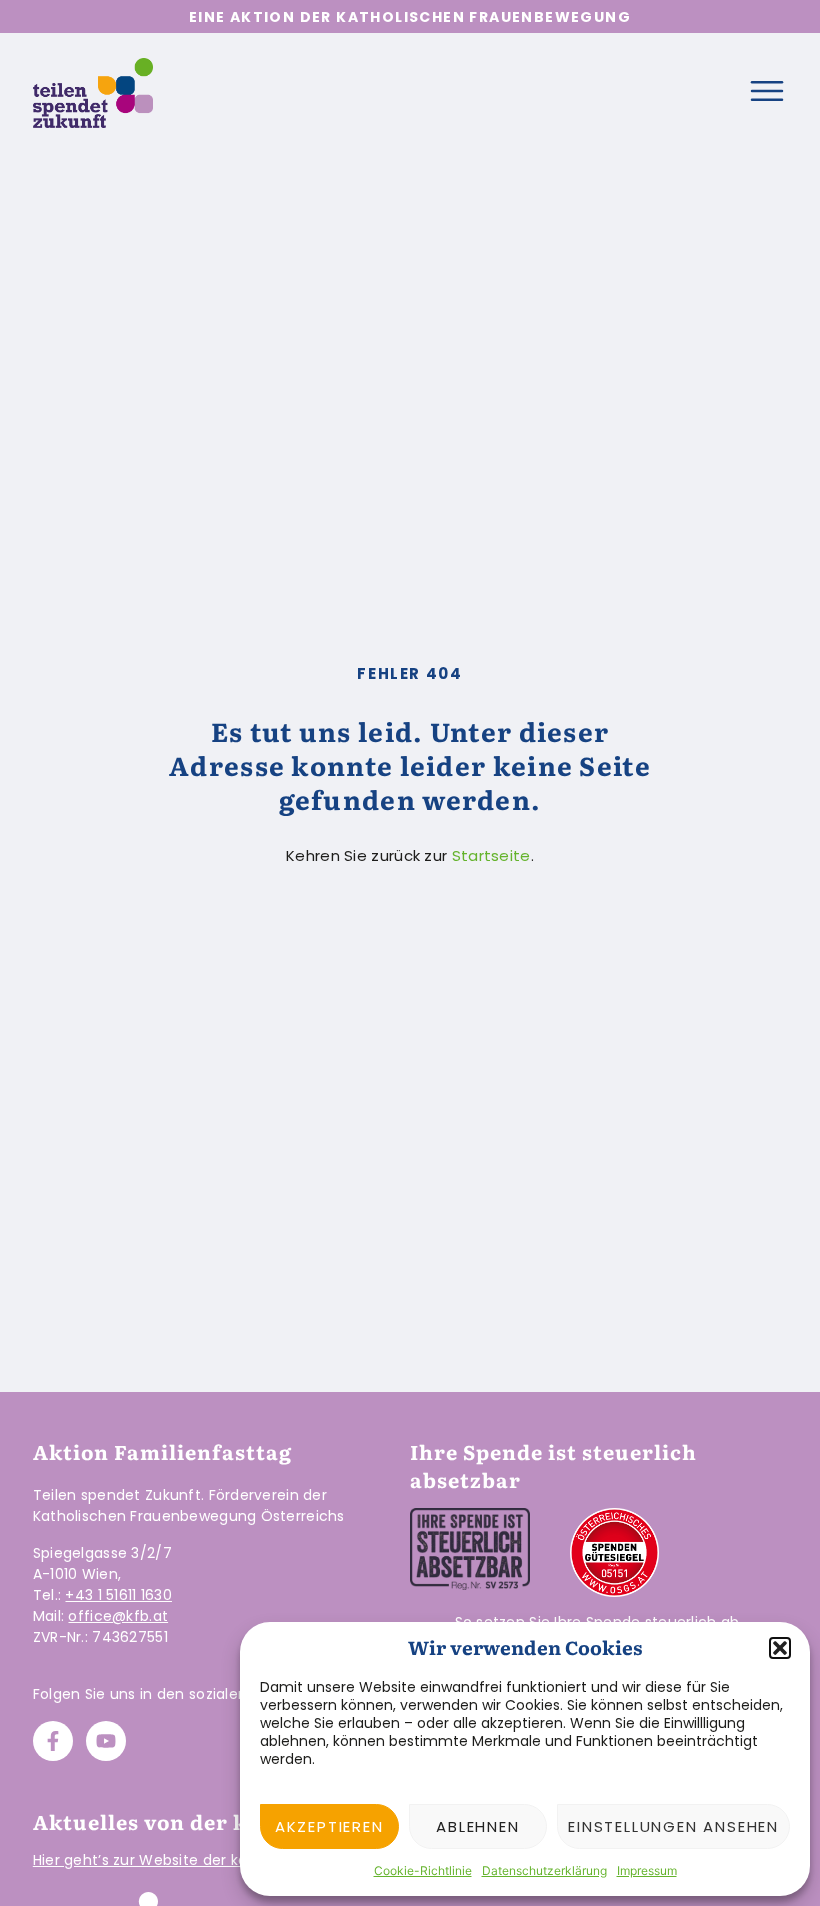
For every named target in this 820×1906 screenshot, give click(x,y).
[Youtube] (106, 1741)
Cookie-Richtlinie (423, 1870)
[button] (780, 1648)
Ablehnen (477, 1826)
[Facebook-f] (53, 1741)
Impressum (647, 1870)
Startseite (491, 855)
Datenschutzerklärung (544, 1870)
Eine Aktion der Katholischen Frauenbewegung (410, 17)
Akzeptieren (329, 1826)
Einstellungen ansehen (673, 1826)
